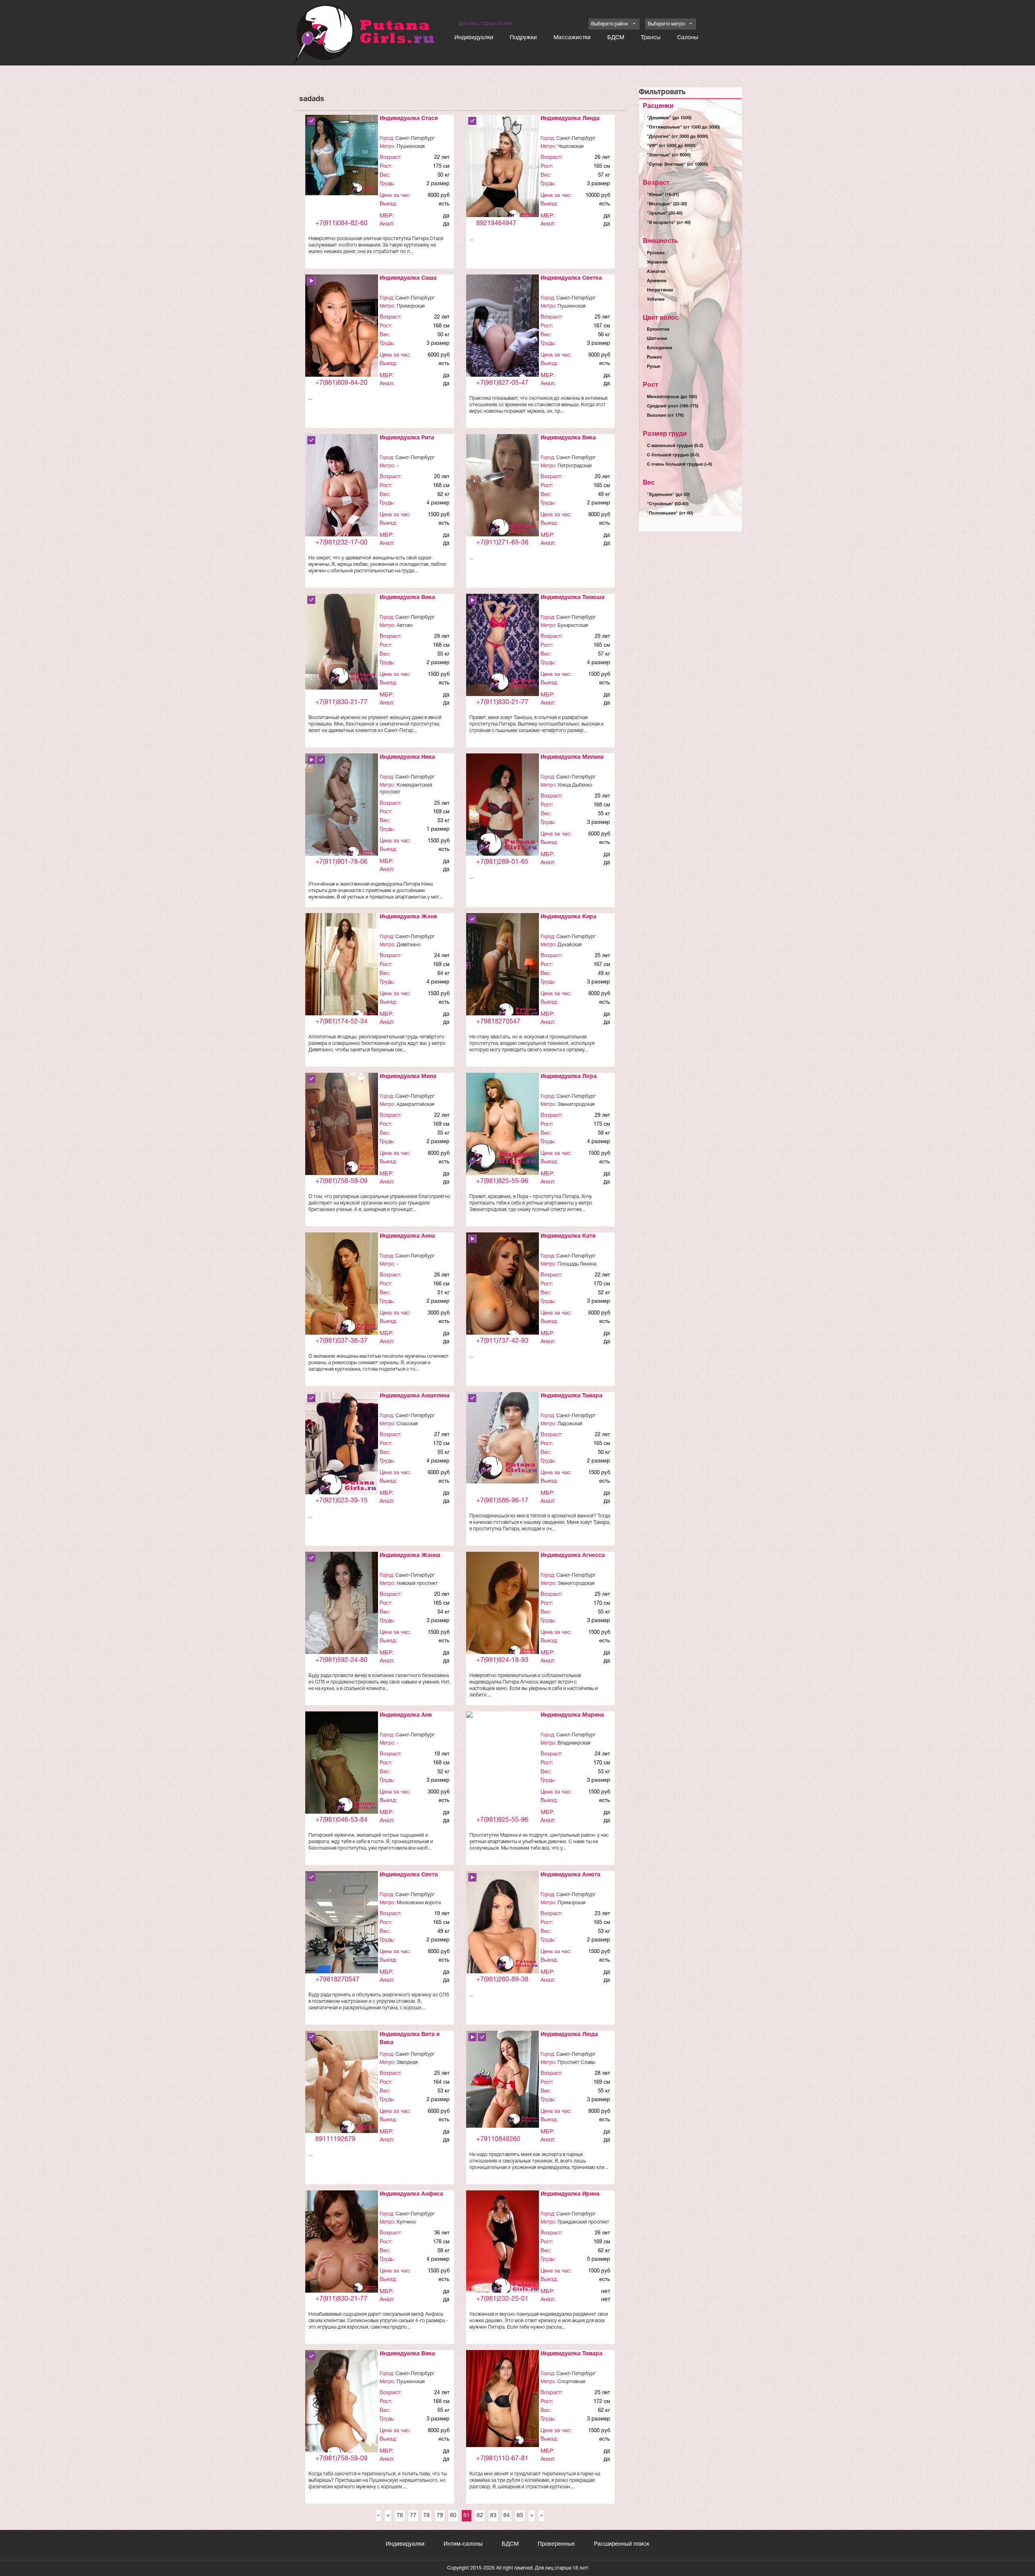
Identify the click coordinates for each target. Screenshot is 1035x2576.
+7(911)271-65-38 (502, 543)
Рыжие (654, 357)
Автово (405, 626)
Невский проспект (417, 1583)
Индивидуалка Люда (569, 2035)
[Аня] (342, 1764)
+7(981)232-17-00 (341, 543)
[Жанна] (342, 1607)
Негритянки (660, 290)
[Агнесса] (503, 1606)
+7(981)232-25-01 (502, 2299)
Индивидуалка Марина (572, 1715)
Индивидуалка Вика (568, 438)
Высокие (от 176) (665, 416)
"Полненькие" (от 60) (670, 513)
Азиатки (656, 272)
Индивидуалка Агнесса (573, 1556)
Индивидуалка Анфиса (411, 2194)
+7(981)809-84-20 (341, 383)
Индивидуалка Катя (568, 1236)
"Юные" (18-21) (663, 195)
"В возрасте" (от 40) (669, 223)
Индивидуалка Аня (406, 1715)
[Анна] (342, 1284)
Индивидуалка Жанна (410, 1556)
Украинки (657, 262)
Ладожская (570, 1424)
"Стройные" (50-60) (668, 504)
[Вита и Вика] (342, 2084)
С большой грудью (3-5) (673, 455)
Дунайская (569, 945)
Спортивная (571, 2382)
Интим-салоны (463, 2544)
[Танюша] (503, 645)
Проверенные (556, 2544)
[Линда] (503, 170)
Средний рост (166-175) (673, 406)
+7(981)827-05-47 (502, 383)
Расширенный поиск (622, 2544)
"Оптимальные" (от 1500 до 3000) (683, 127)
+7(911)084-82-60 (341, 224)
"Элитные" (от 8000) (669, 155)
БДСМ (616, 38)
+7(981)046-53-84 (341, 1820)
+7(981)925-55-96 (502, 1181)
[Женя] (342, 967)
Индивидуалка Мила (408, 1077)
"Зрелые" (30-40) (665, 213)
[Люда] (503, 2079)
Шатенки (657, 339)
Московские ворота (419, 1903)
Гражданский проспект (583, 2222)
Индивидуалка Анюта (570, 1875)
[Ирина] (503, 2245)
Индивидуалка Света (409, 1875)
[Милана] (503, 807)
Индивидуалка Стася (409, 119)
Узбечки (656, 300)
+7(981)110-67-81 (502, 2459)
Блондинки (660, 348)
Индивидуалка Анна (407, 1236)
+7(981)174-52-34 (341, 1022)
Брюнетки (658, 329)
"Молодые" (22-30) (667, 204)
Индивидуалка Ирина (570, 2194)
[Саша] (342, 329)
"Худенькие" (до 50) (668, 495)
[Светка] (503, 329)
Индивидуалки (474, 38)
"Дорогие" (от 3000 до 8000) (677, 137)
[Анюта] (503, 1923)
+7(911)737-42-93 (502, 1341)
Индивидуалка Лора (569, 1077)
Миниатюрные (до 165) (672, 397)
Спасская (407, 1424)
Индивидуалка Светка (571, 278)
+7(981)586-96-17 (502, 1501)
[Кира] (503, 968)
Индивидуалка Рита (407, 438)
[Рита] (342, 497)
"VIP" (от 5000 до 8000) (671, 146)
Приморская (411, 306)
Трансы (651, 38)
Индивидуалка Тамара (571, 1396)
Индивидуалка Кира (568, 917)
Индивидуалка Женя (408, 917)
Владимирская (574, 1743)
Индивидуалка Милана (572, 757)
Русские (656, 253)
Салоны (688, 38)
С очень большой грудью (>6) (679, 464)
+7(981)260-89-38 (502, 1980)
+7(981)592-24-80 (341, 1660)
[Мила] (342, 1124)
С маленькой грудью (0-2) (675, 446)
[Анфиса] (342, 2242)
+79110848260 (498, 2139)
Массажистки (572, 38)
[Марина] (503, 1720)
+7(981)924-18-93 (502, 1660)
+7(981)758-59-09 (341, 1181)
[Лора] (503, 1125)
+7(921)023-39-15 (341, 1501)
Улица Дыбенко (575, 785)
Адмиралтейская (415, 1104)
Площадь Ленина (577, 1264)
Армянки (657, 281)
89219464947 (496, 224)
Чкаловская (570, 147)
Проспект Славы (576, 2062)
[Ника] (342, 807)
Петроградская (575, 466)
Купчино (406, 2222)
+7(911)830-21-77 (341, 703)
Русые (654, 367)
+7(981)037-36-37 (341, 1341)
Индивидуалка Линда (570, 119)
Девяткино (409, 945)
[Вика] (503, 488)
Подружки (523, 38)
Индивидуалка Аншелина (415, 1396)
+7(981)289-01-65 (502, 862)
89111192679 (335, 2139)
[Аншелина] (342, 1447)
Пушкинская (411, 147)
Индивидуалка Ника (407, 757)
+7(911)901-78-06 (341, 862)
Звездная (407, 2062)
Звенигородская (576, 1104)
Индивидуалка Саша (408, 278)
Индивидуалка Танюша (572, 598)
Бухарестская (573, 626)
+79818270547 (498, 1022)
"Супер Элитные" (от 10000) (677, 165)
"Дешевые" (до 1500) (669, 118)
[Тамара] (503, 1438)
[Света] (342, 1936)
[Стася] (342, 155)
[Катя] (503, 1289)
